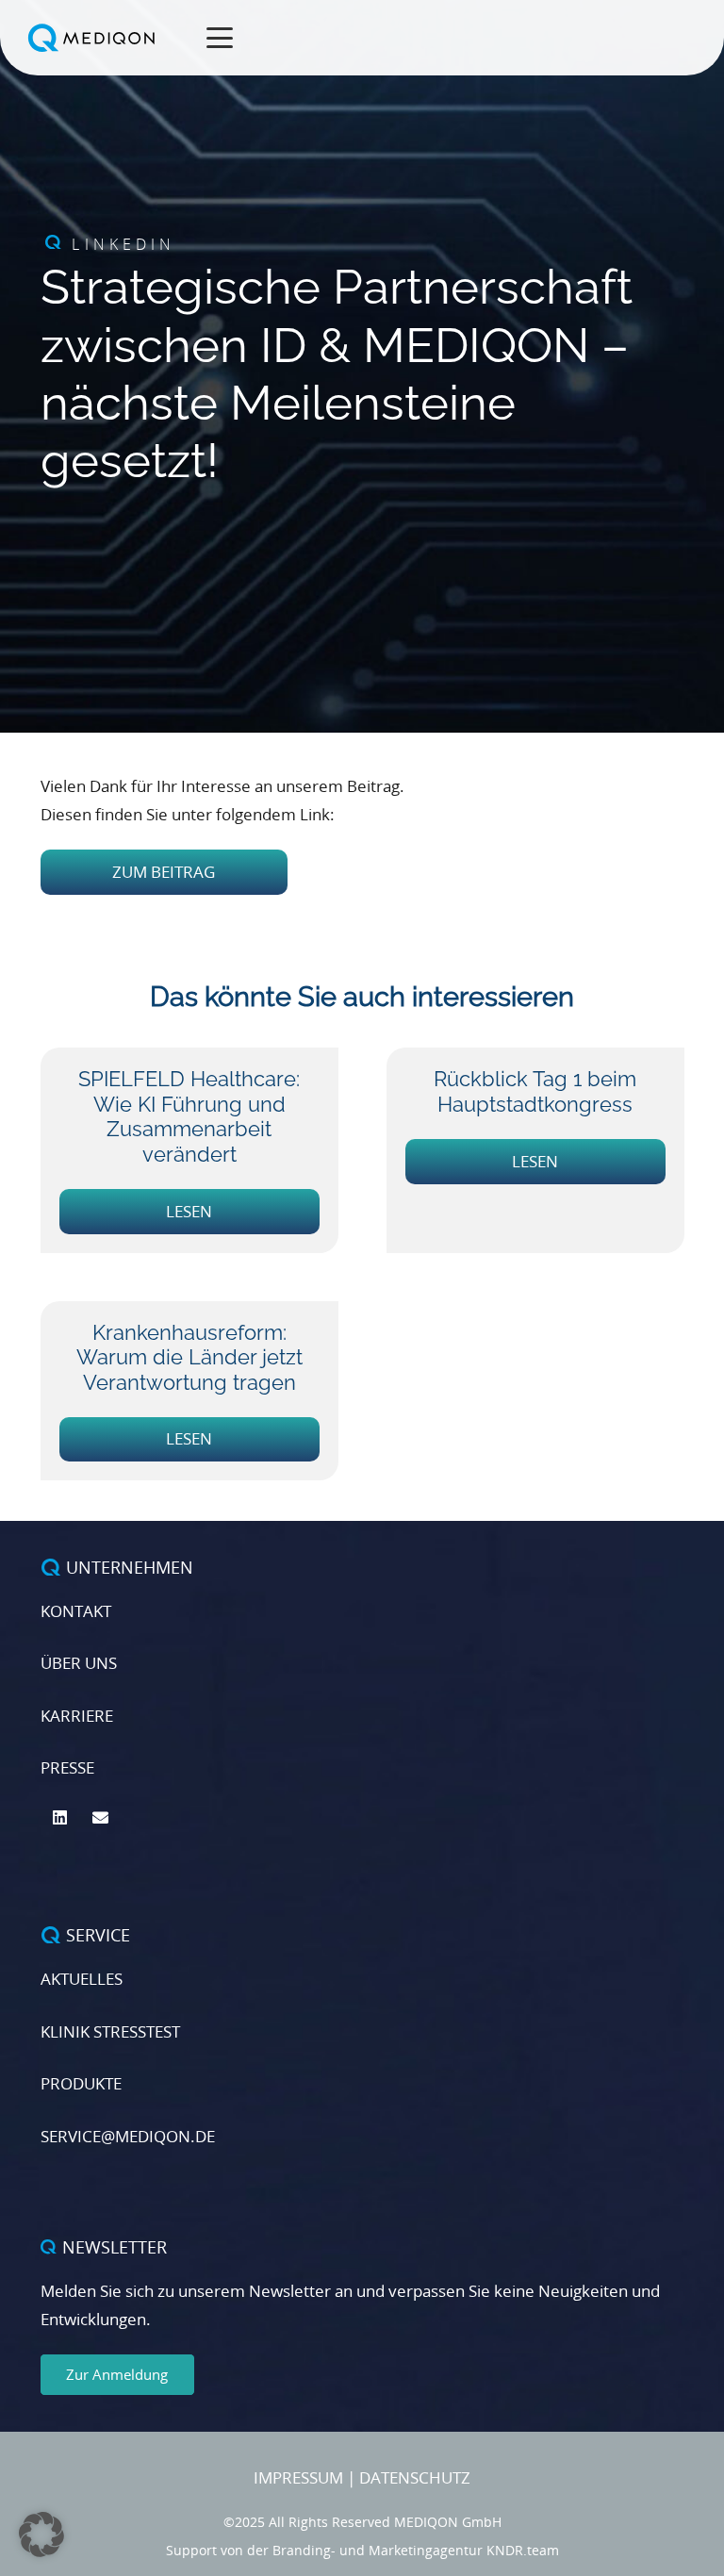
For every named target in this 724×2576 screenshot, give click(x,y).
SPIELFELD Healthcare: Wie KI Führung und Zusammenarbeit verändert (189, 1116)
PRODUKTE (81, 2083)
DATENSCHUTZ (415, 2477)
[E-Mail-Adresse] (100, 1818)
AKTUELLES (82, 1979)
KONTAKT (76, 1611)
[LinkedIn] (61, 1818)
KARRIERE (77, 1716)
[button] (220, 38)
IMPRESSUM (298, 2477)
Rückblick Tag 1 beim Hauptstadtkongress (535, 1091)
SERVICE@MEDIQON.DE (128, 2136)
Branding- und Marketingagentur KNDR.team (416, 2550)
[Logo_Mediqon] (94, 38)
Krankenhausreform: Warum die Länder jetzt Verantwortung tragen (189, 1357)
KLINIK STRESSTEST (110, 2031)
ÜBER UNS (79, 1663)
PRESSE (67, 1767)
